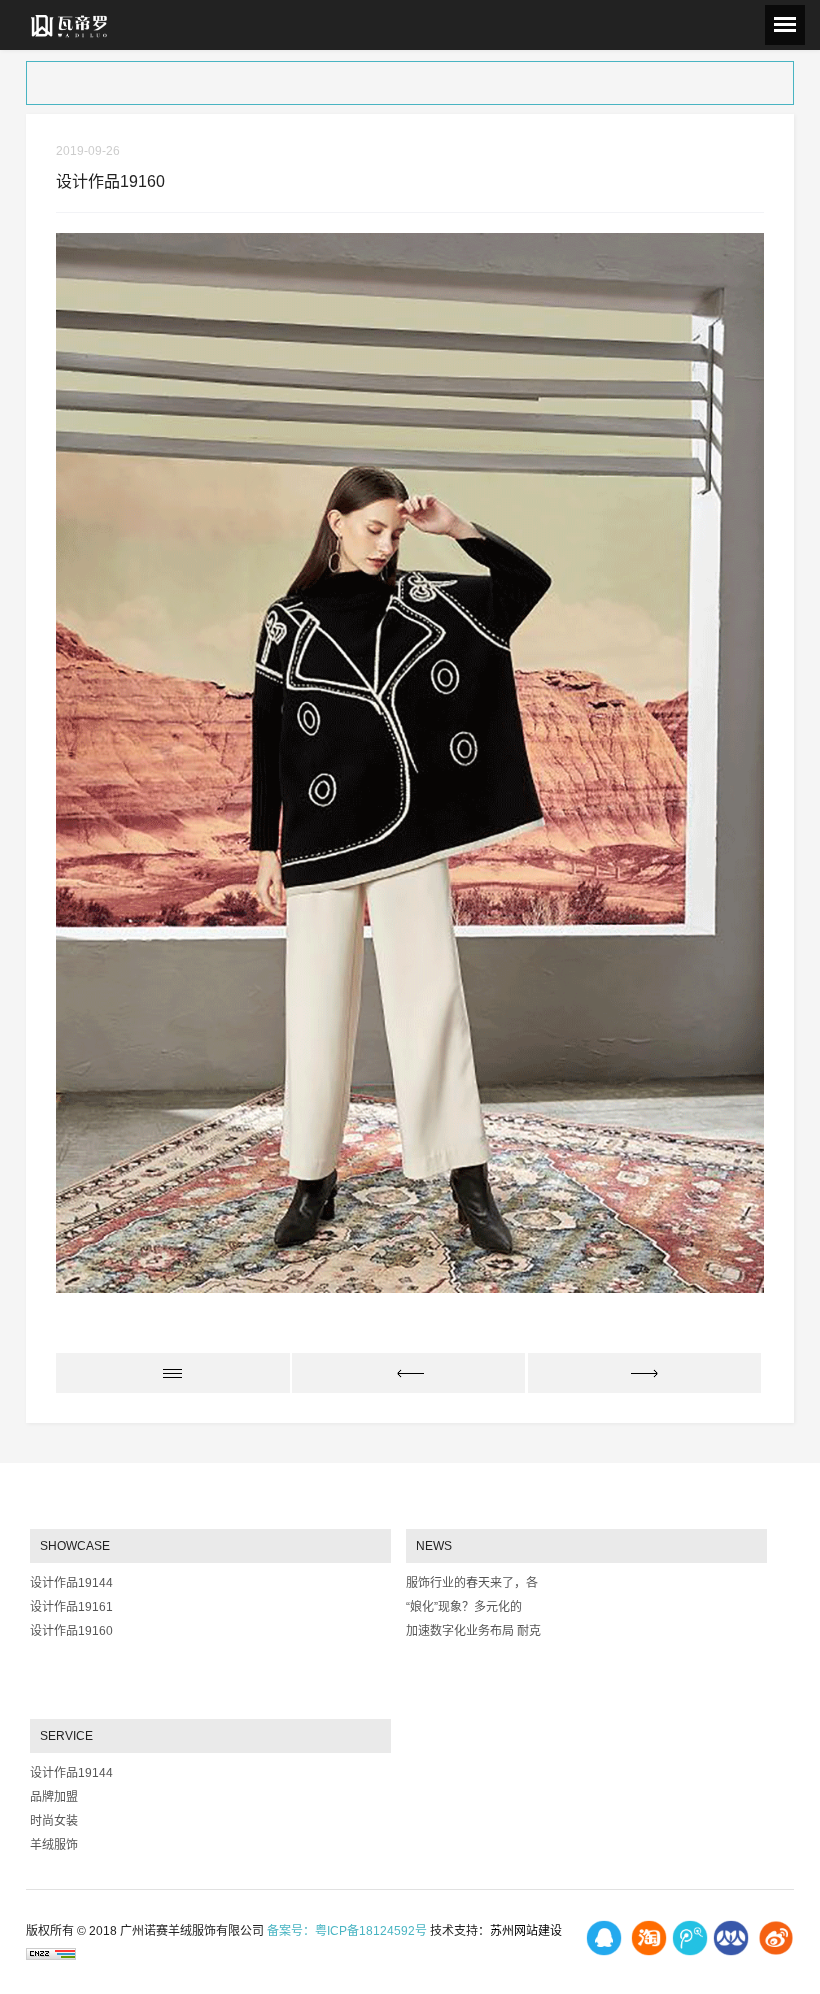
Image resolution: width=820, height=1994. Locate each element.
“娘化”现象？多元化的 (464, 1607)
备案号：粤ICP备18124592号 (347, 1931)
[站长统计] (51, 1953)
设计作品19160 (71, 1631)
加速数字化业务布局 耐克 (473, 1631)
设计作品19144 (71, 1583)
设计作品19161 (71, 1607)
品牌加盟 (54, 1797)
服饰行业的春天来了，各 (472, 1583)
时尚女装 (54, 1821)
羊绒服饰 (54, 1845)
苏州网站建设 (526, 1931)
